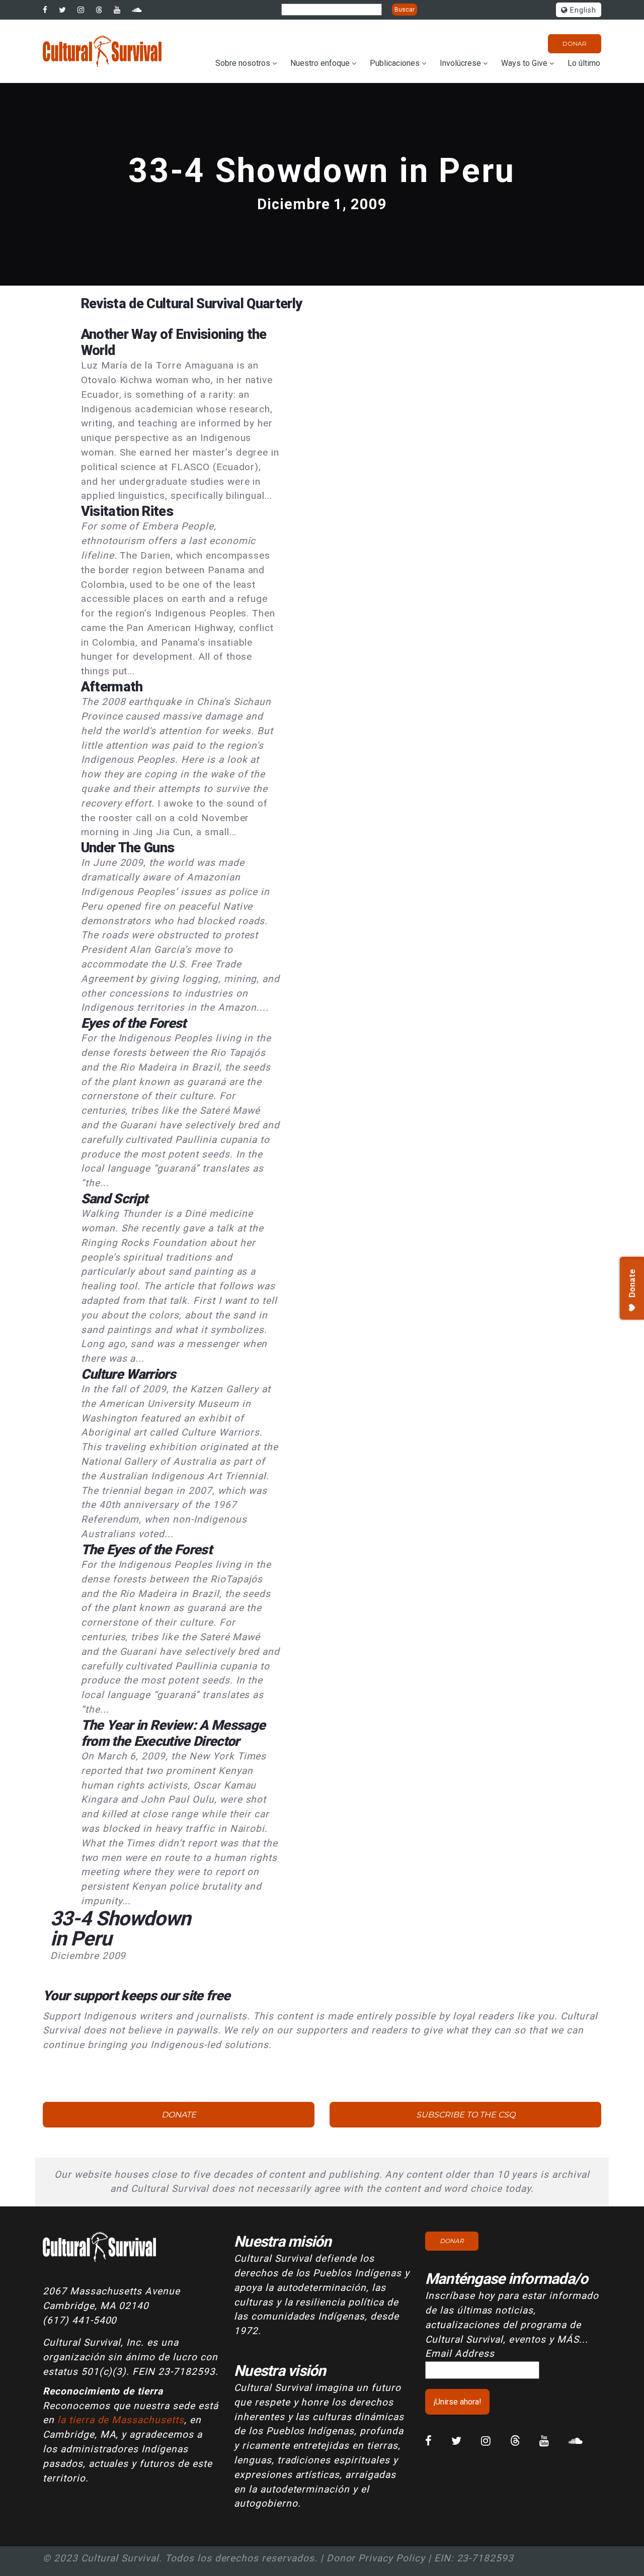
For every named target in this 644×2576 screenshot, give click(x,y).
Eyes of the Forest (134, 1023)
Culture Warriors (128, 1374)
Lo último (584, 63)
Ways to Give (524, 63)
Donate (179, 2115)
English (582, 10)
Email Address (460, 2353)
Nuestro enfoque (320, 63)
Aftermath (112, 687)
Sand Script (114, 1199)
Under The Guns (128, 848)
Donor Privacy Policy (376, 2558)
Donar (575, 43)
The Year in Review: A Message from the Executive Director (173, 1733)
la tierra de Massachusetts (121, 2420)
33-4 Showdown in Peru (322, 171)
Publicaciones (395, 63)
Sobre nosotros (243, 63)
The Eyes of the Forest (146, 1550)
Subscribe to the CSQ (466, 2115)
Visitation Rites (127, 511)
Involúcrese (460, 63)
